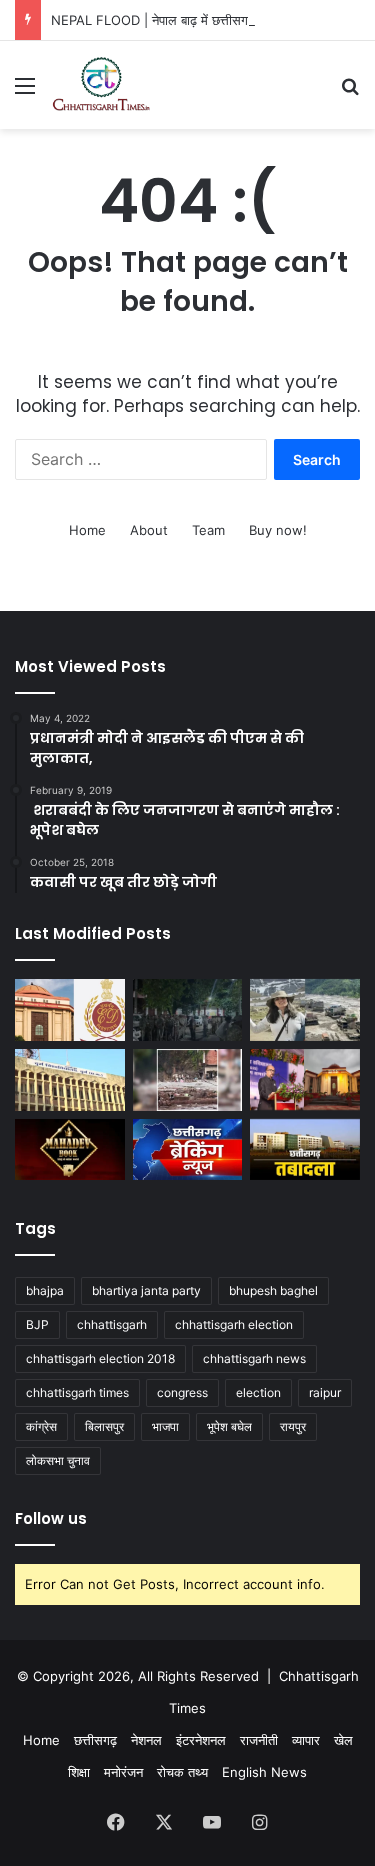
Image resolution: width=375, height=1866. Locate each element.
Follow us (51, 1518)
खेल (343, 1740)
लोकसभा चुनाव (58, 1460)
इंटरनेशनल (201, 1740)
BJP (37, 1324)
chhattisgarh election (234, 1324)
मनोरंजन (123, 1772)
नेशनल (146, 1740)
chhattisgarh (112, 1324)
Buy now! (278, 530)
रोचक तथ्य (182, 1772)
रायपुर (293, 1426)
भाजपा (165, 1426)
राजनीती (259, 1740)
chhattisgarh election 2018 (100, 1358)
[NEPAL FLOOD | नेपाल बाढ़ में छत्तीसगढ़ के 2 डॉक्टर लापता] (305, 1010)
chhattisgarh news (254, 1358)
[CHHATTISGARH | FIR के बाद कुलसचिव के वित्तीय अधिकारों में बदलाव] (70, 1080)
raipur (325, 1392)
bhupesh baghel (273, 1290)
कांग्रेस (41, 1426)
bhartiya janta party (146, 1290)
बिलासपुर (104, 1426)
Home (87, 530)
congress (182, 1392)
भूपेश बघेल (229, 1426)
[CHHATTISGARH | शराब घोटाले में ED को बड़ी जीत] (70, 1010)
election (258, 1392)
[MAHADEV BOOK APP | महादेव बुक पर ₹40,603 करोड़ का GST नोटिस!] (70, 1150)
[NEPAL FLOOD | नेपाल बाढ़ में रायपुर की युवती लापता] (188, 1080)
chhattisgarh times (77, 1392)
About (149, 530)
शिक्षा (79, 1772)
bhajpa (45, 1290)
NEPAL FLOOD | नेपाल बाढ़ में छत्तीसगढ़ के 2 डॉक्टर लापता (199, 20)
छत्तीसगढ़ (95, 1740)
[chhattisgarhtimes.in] (101, 85)
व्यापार (306, 1740)
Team (208, 530)
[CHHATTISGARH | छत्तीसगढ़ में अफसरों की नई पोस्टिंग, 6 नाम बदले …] (305, 1150)
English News (264, 1772)
